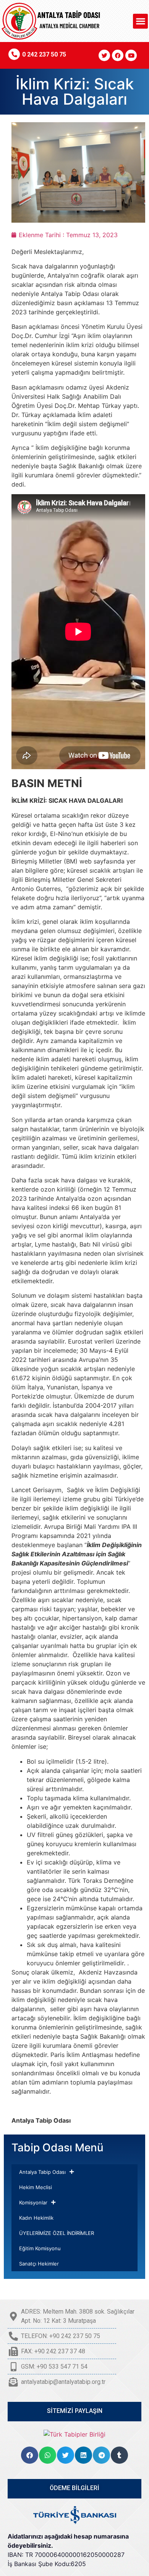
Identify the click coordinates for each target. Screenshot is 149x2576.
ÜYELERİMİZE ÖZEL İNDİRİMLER (57, 2233)
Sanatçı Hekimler (39, 2264)
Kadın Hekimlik (36, 2218)
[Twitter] (104, 55)
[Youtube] (131, 55)
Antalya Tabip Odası (42, 2172)
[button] (140, 21)
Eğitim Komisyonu (40, 2248)
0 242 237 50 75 (44, 54)
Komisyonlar (33, 2202)
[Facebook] (118, 55)
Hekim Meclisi (36, 2187)
